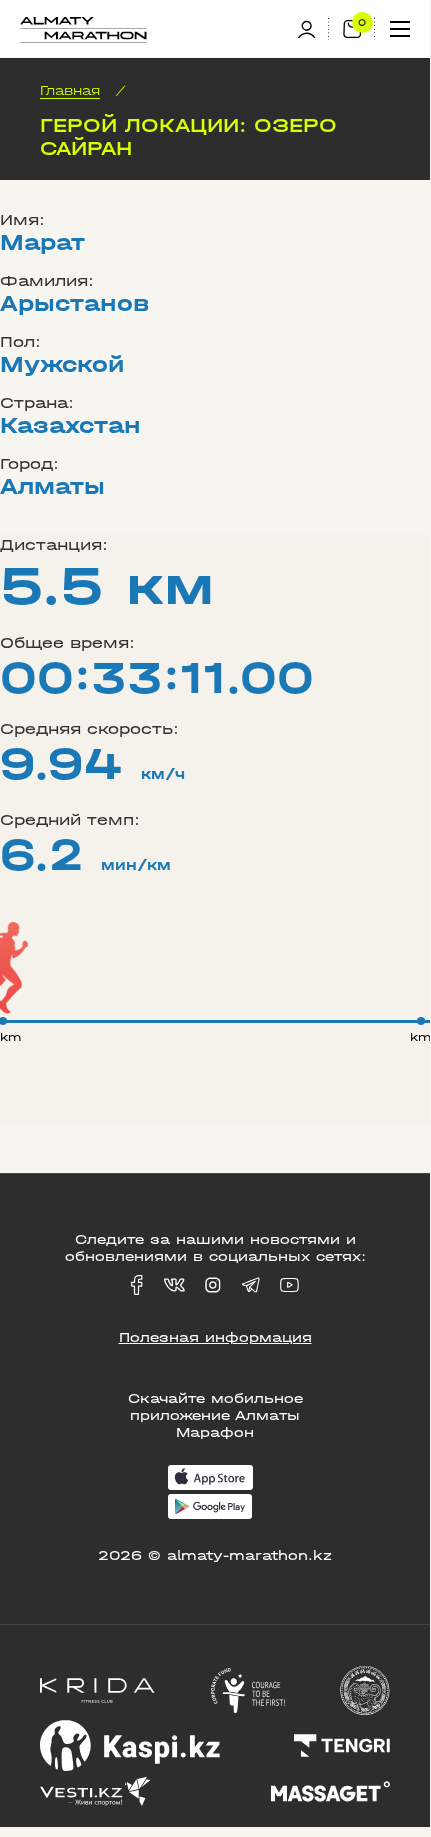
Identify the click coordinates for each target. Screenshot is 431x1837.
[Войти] (313, 29)
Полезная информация (215, 1337)
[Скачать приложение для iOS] (210, 1479)
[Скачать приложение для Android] (210, 1508)
